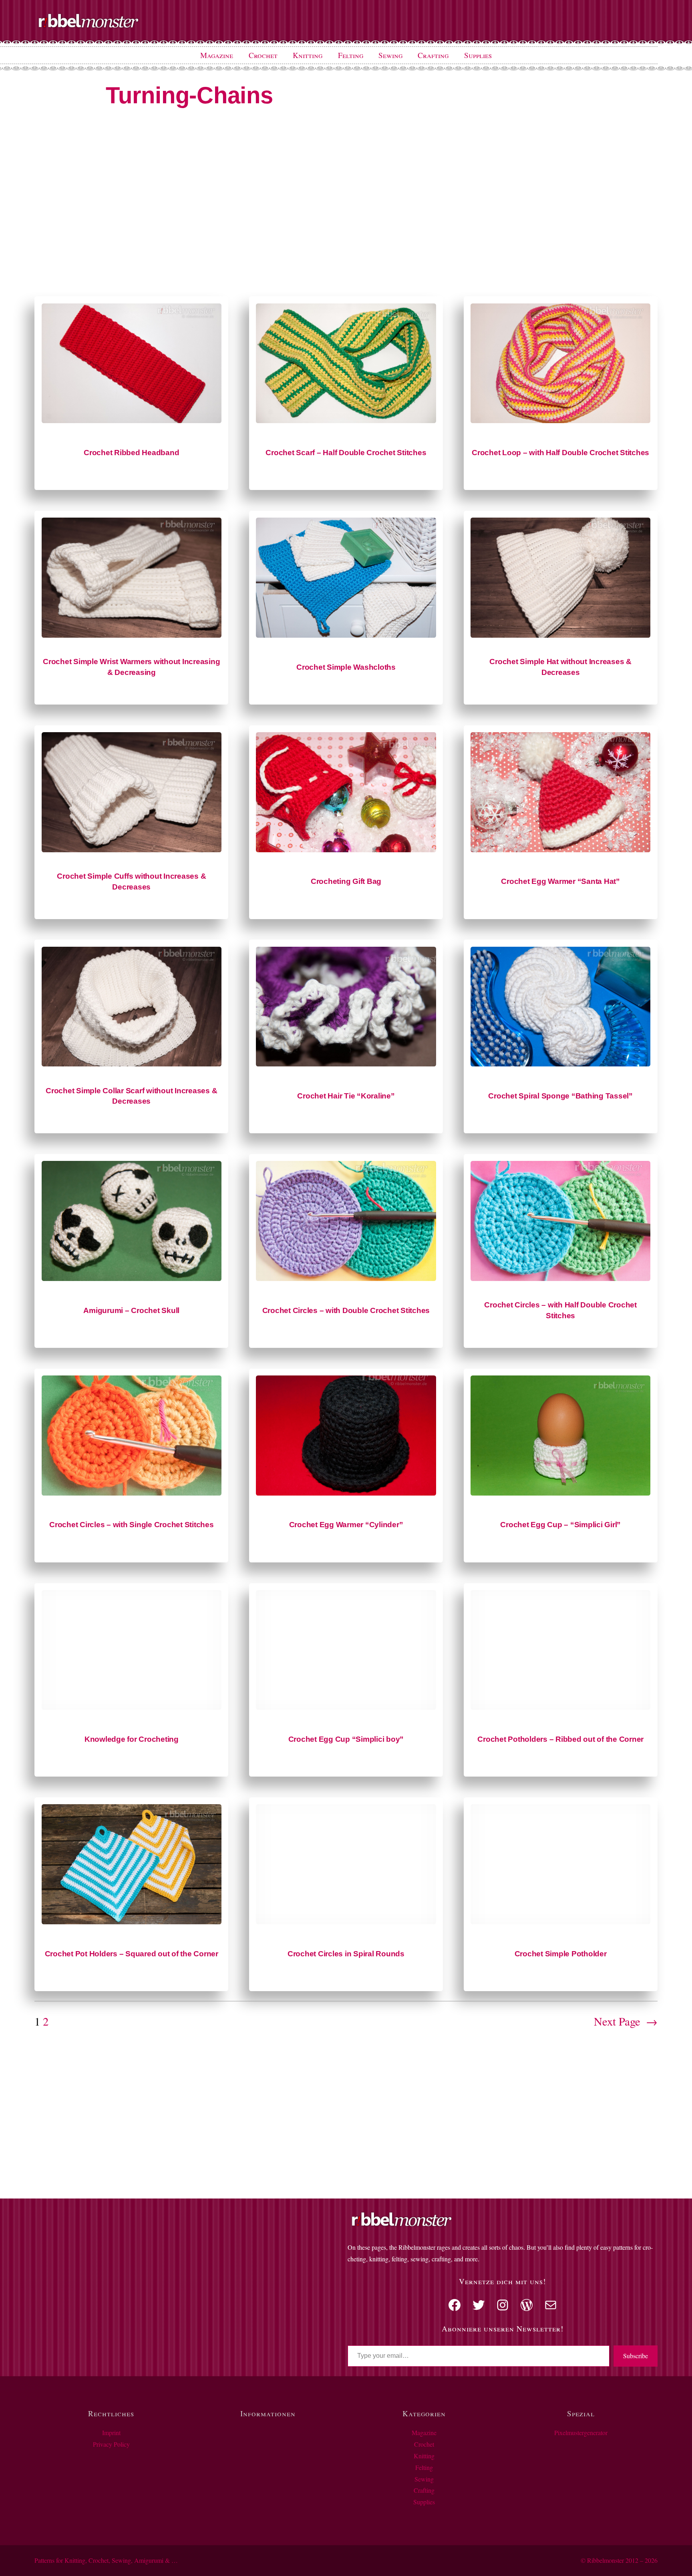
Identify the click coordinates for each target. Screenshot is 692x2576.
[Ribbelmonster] (89, 26)
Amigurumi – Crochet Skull (131, 1310)
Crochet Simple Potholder (561, 1954)
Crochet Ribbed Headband (131, 453)
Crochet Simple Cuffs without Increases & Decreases (131, 881)
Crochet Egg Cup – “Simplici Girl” (560, 1525)
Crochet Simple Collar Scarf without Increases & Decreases (131, 1096)
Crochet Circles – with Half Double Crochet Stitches (560, 1310)
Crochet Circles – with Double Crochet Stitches (346, 1310)
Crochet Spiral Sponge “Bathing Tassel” (560, 1096)
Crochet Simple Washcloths (346, 667)
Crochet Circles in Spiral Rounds (346, 1954)
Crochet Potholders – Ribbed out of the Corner (560, 1739)
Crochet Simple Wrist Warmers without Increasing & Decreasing (131, 667)
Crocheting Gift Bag (346, 881)
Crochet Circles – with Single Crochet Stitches (132, 1525)
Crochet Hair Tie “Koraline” (346, 1096)
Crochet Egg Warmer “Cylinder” (346, 1525)
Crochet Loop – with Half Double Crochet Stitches (560, 453)
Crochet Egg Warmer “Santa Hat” (560, 881)
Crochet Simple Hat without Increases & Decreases (560, 667)
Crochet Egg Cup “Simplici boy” (346, 1739)
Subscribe (636, 2356)
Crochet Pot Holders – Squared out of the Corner (132, 1954)
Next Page (626, 2021)
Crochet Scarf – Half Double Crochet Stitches (346, 453)
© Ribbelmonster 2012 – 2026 (619, 2560)
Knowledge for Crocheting (132, 1739)
